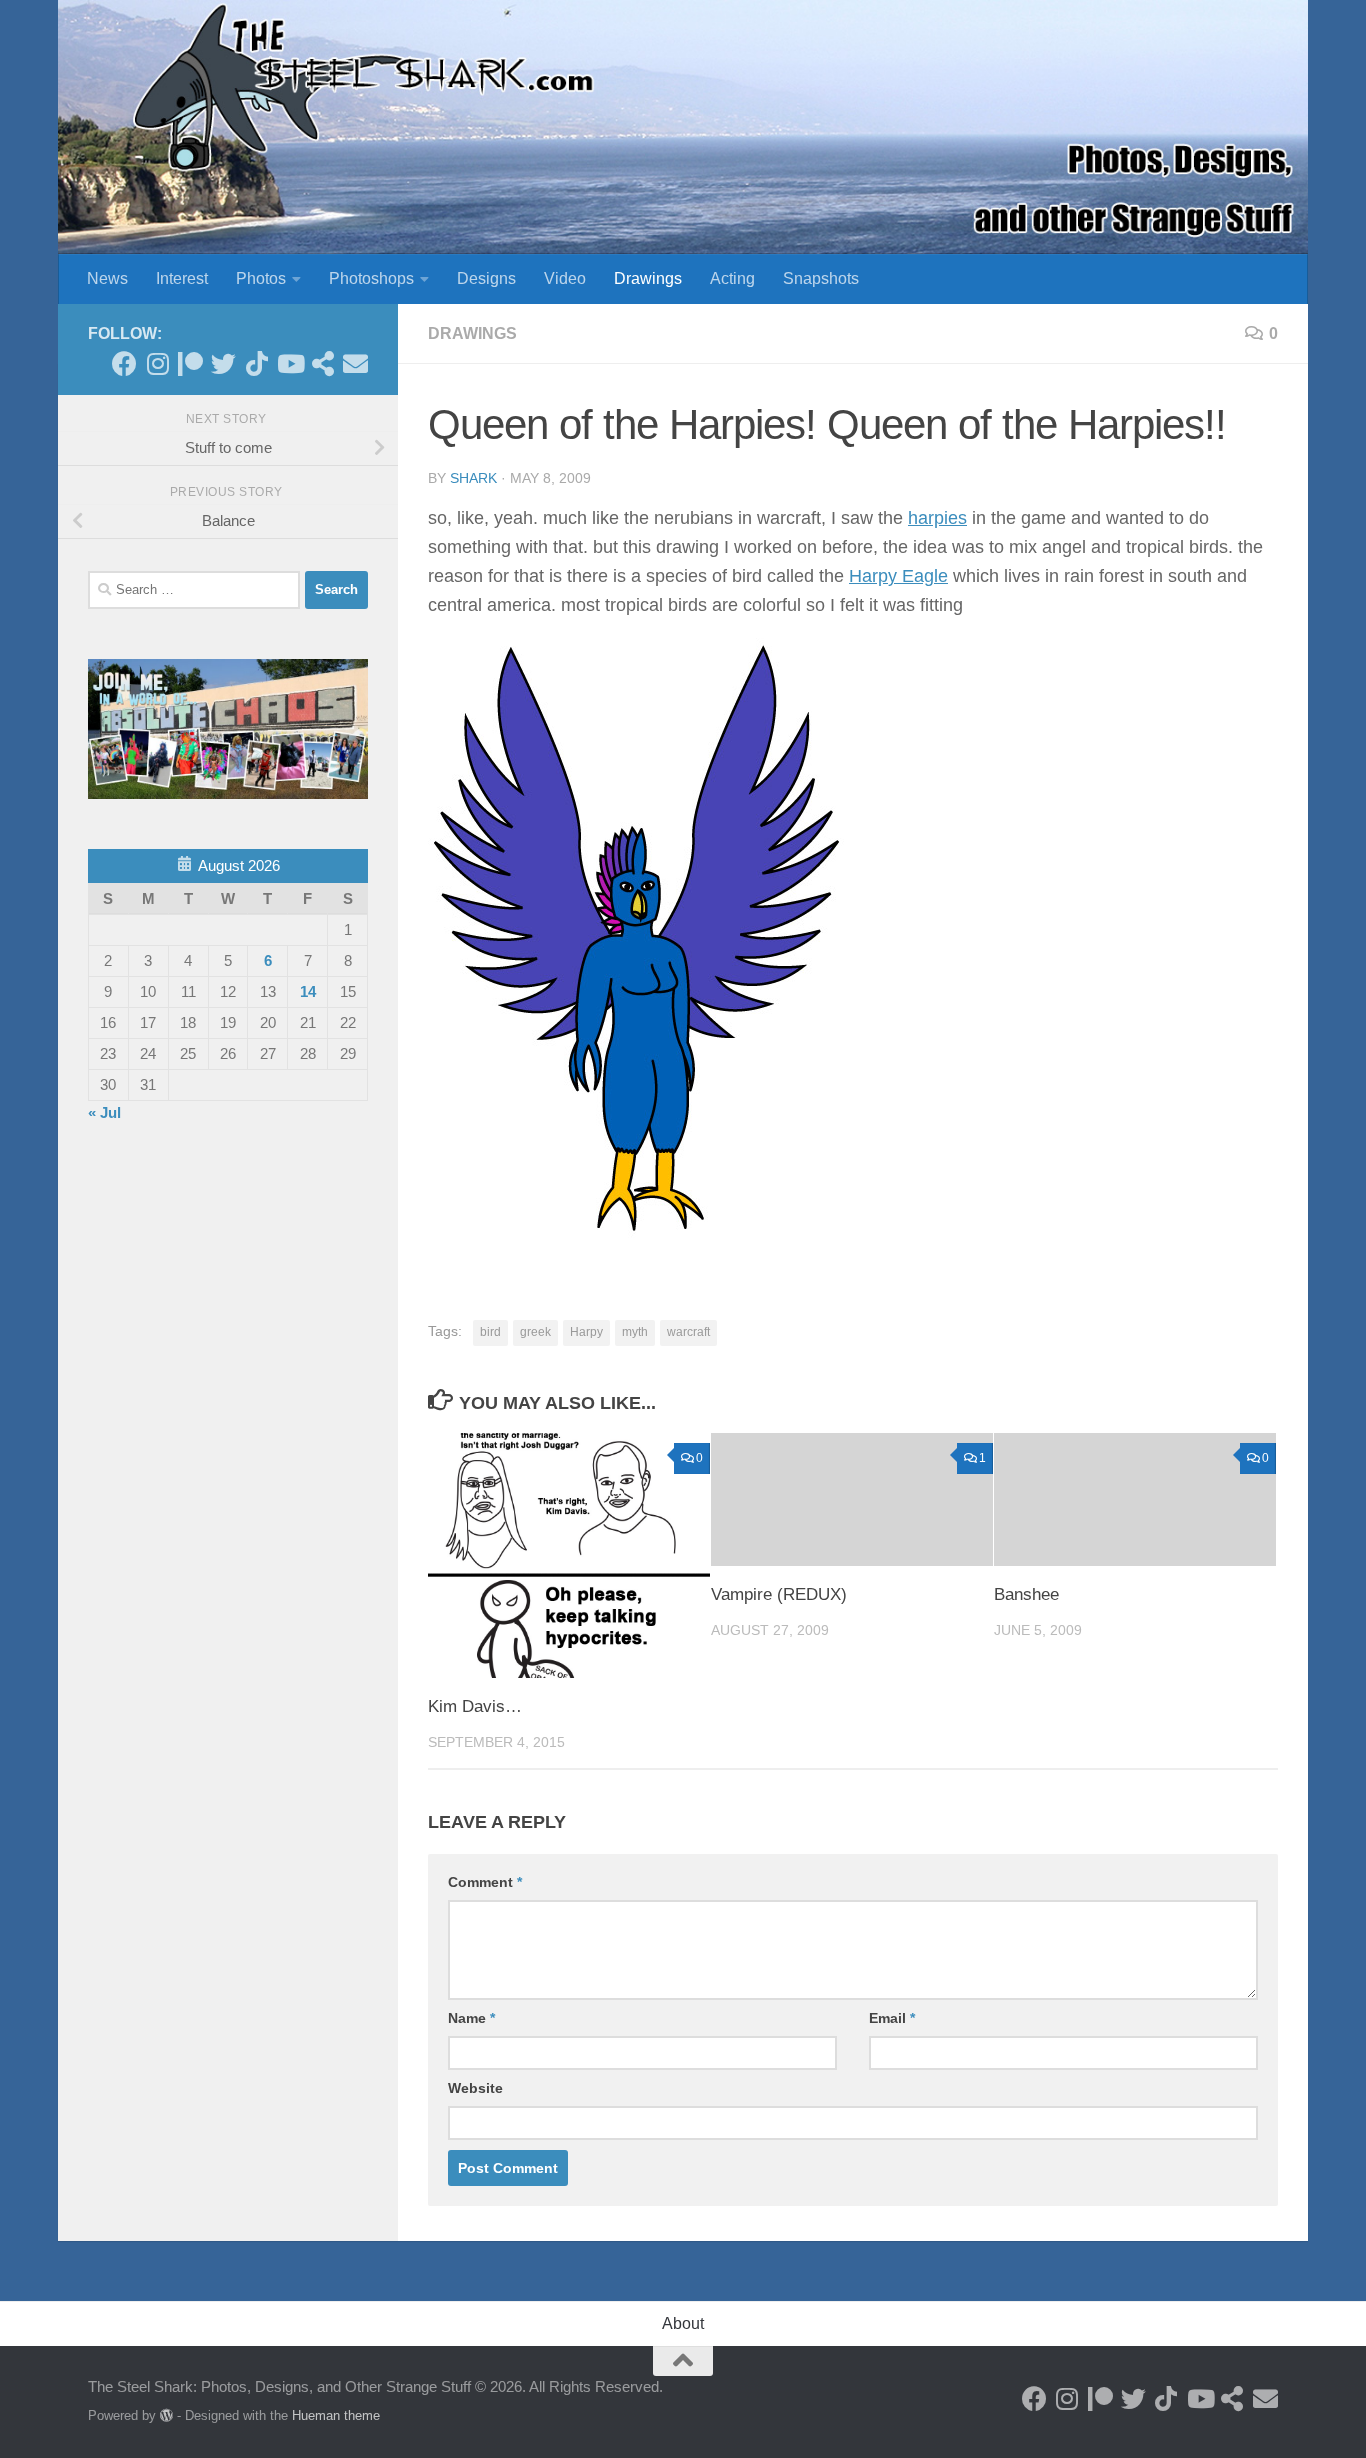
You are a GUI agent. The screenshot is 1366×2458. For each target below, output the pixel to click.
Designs (486, 278)
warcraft (688, 1332)
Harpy (586, 1332)
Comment (485, 1882)
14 (308, 991)
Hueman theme (336, 2415)
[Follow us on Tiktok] (256, 363)
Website (475, 2088)
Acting (732, 278)
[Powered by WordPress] (166, 2415)
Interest (182, 278)
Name (471, 2018)
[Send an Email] (355, 363)
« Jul (104, 1112)
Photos (261, 278)
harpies (937, 518)
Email (892, 2018)
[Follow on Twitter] (223, 363)
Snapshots (821, 278)
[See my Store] (322, 363)
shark (473, 478)
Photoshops (371, 278)
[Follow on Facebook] (124, 363)
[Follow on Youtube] (289, 363)
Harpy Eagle (898, 576)
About (683, 2323)
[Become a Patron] (190, 363)
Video (565, 278)
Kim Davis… (475, 1706)
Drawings (648, 278)
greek (535, 1332)
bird (490, 1332)
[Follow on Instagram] (157, 363)
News (107, 278)
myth (635, 1332)
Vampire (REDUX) (779, 1594)
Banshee (1026, 1594)
